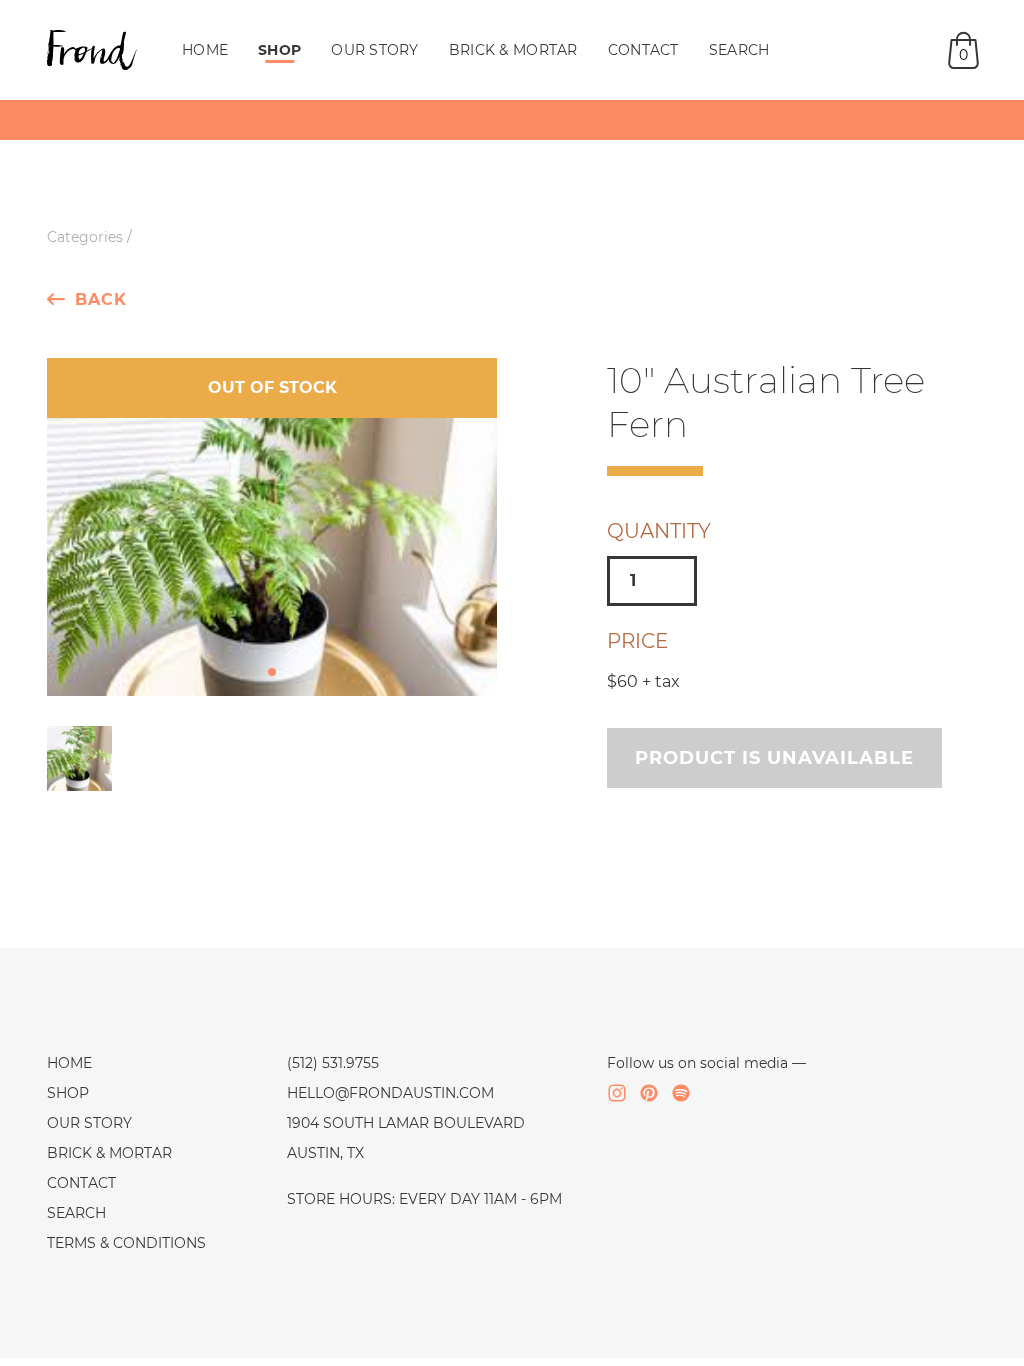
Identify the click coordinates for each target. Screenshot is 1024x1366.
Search (739, 50)
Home (205, 50)
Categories (85, 237)
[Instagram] (617, 1093)
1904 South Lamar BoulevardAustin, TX (406, 1138)
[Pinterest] (649, 1093)
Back (101, 299)
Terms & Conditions (126, 1243)
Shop (279, 50)
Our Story (375, 50)
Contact (643, 50)
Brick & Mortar (513, 50)
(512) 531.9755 (333, 1063)
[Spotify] (681, 1093)
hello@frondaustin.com (390, 1093)
